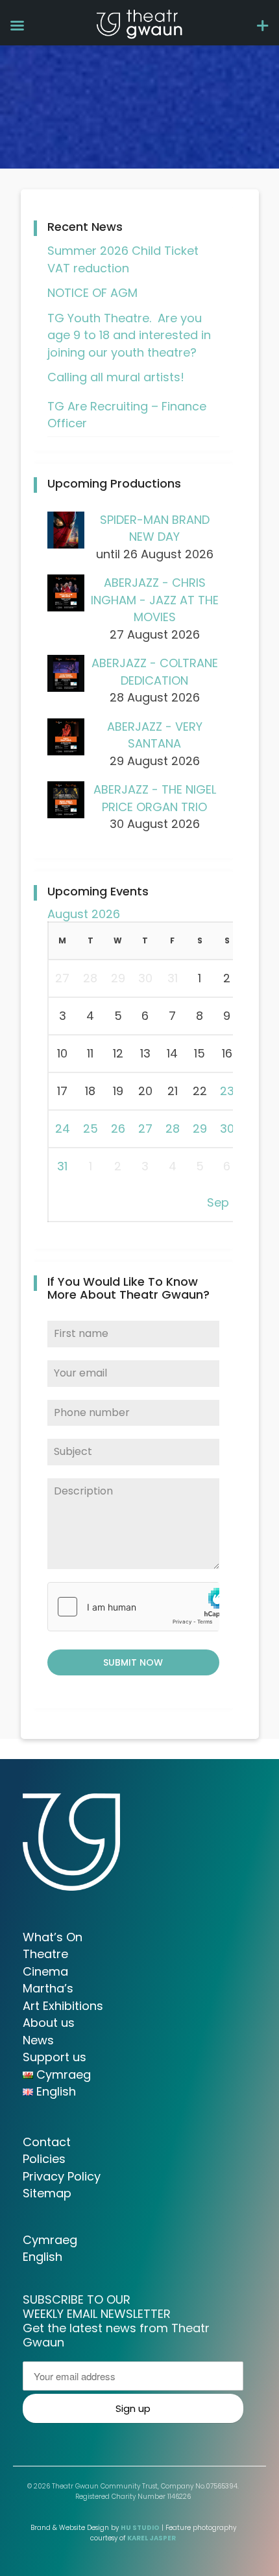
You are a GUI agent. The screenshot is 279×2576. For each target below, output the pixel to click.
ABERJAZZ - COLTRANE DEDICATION (155, 672)
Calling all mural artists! (116, 377)
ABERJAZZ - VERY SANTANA (155, 735)
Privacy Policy (62, 2176)
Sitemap (47, 2193)
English (42, 2257)
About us (49, 2023)
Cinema (45, 1971)
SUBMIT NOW (133, 1662)
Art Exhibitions (63, 2006)
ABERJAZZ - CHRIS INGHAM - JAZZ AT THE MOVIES (155, 600)
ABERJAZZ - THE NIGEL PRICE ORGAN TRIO (155, 798)
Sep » (222, 1202)
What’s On (53, 1937)
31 (62, 1166)
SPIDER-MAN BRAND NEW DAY (155, 528)
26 (118, 1128)
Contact (47, 2142)
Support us (55, 2057)
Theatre (45, 1954)
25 (91, 1128)
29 (200, 1128)
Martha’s (48, 1988)
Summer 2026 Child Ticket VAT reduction (123, 259)
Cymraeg (50, 2240)
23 (227, 1091)
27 (145, 1128)
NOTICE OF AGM (92, 293)
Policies (44, 2159)
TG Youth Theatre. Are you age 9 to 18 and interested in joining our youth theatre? (129, 335)
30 (227, 1128)
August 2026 (84, 914)
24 (63, 1128)
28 (173, 1128)
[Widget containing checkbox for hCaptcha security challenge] (133, 1607)
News (38, 2040)
